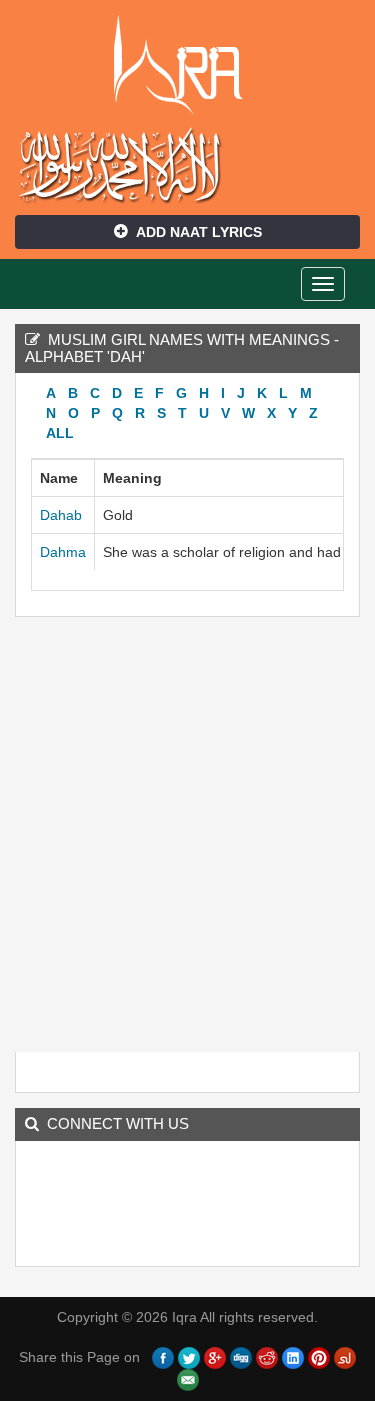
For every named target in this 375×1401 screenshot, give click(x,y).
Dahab (61, 515)
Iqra (187, 65)
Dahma (63, 552)
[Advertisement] (187, 839)
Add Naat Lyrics (199, 232)
